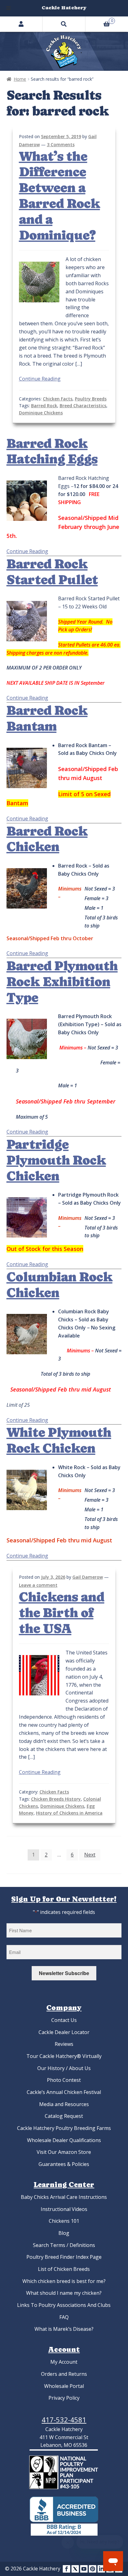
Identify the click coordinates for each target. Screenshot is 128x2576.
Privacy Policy (64, 2398)
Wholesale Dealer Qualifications (64, 2140)
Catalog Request (64, 2116)
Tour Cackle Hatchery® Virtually (64, 2056)
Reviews (64, 2044)
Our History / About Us (64, 2068)
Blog (64, 2233)
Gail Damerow (88, 1577)
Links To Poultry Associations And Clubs (64, 2305)
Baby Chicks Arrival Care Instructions (64, 2197)
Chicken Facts (58, 399)
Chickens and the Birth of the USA (62, 1613)
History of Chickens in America (69, 1813)
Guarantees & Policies (64, 2164)
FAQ (64, 2317)
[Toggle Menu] (8, 8)
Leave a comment (38, 1585)
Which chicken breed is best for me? (64, 2281)
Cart (99, 20)
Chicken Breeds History (56, 1799)
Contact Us (64, 2020)
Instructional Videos (64, 2209)
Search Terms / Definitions (64, 2245)
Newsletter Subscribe (64, 1973)
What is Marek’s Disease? (64, 2329)
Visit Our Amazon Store (64, 2152)
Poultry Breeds (91, 399)
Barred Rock (44, 406)
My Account (64, 2362)
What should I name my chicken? (64, 2293)
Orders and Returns (64, 2374)
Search (64, 24)
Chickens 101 (64, 2221)
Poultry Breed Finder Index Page (64, 2257)
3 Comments (61, 144)
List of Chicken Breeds (64, 2269)
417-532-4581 (64, 2420)
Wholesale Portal (64, 2386)
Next (90, 1855)
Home (20, 79)
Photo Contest (64, 2080)
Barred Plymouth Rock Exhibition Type (62, 982)
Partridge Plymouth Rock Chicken (56, 1160)
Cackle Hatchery (64, 8)
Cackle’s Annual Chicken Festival (64, 2092)
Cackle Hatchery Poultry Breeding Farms (64, 2128)
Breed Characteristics (83, 406)
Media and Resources (64, 2104)
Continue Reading (40, 379)
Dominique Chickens (41, 413)
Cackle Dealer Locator (64, 2032)
